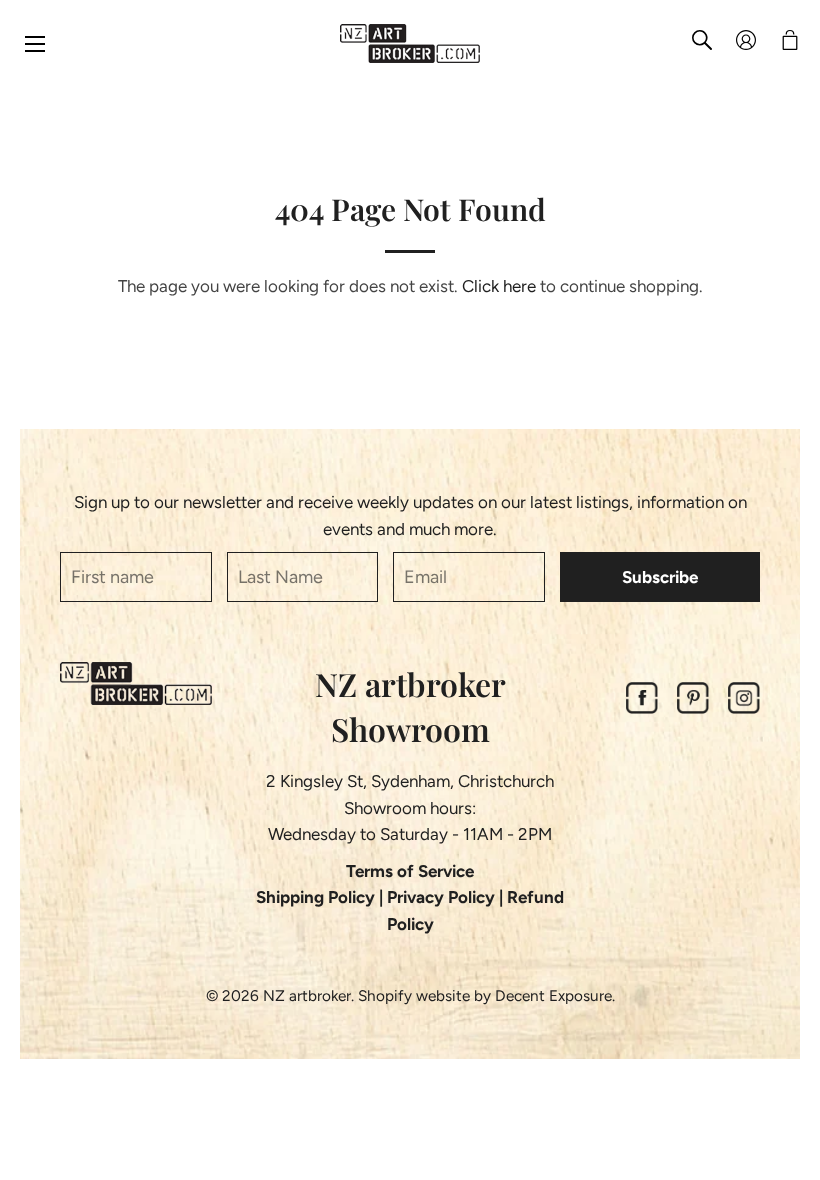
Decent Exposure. (555, 995)
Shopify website (414, 995)
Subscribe (660, 577)
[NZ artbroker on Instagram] (744, 708)
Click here (499, 286)
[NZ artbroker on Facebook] (642, 708)
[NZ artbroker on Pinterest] (693, 708)
